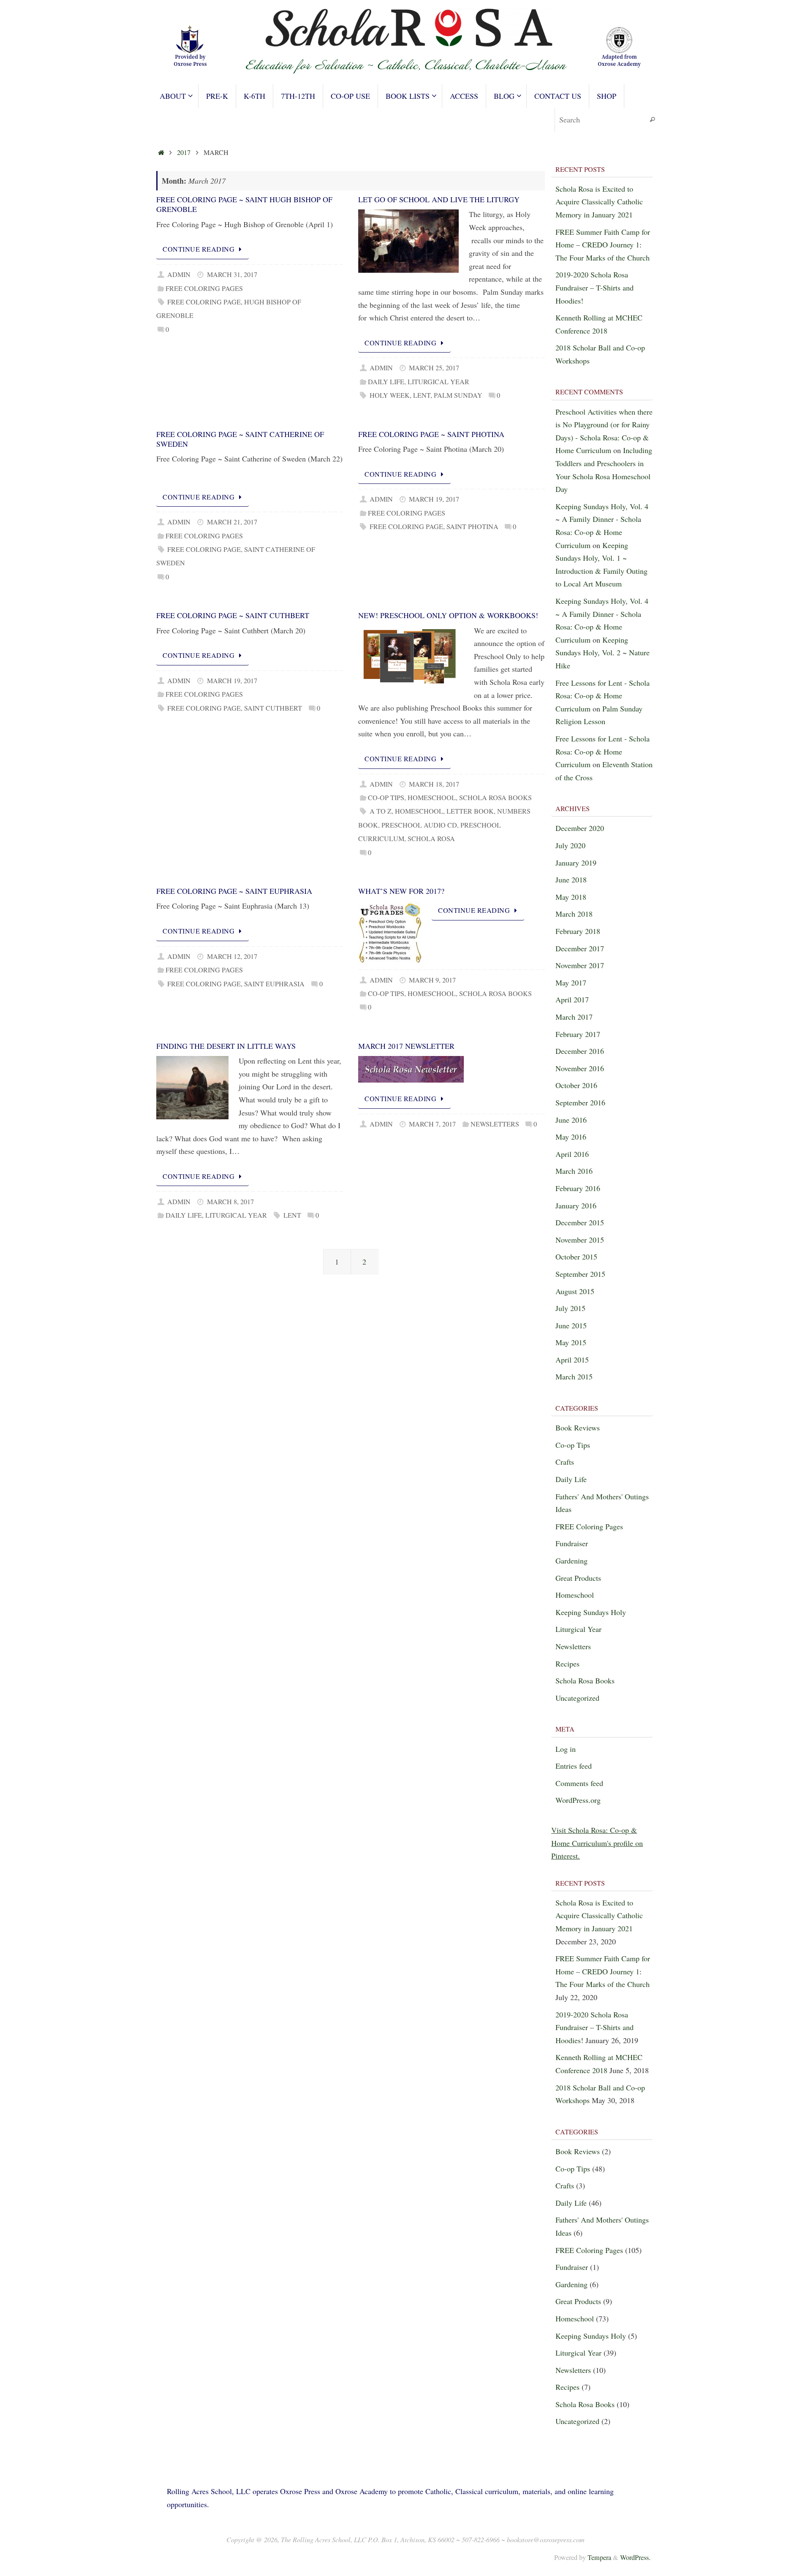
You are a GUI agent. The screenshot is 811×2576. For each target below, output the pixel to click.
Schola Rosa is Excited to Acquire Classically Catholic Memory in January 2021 (599, 202)
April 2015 (572, 1360)
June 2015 (571, 1325)
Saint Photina (472, 527)
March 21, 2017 (232, 522)
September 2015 (580, 1274)
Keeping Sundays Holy (591, 1612)
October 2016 (576, 1085)
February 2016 (578, 1188)
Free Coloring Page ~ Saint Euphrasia (234, 891)
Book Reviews (578, 1428)
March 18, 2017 (434, 784)
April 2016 (572, 1154)
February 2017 (578, 1034)
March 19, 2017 (434, 499)
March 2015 (574, 1376)
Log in (566, 1749)
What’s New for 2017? (401, 891)
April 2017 (572, 999)
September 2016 (580, 1102)
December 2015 (580, 1222)
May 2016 (571, 1137)
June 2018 (571, 879)
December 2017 (580, 948)
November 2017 (580, 965)
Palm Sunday (458, 395)
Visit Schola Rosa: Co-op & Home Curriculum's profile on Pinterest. (597, 1843)
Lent (422, 395)
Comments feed (579, 1783)
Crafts (565, 1462)
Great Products (578, 1578)
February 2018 (578, 931)
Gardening (572, 1561)
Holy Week (390, 395)
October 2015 (576, 1257)
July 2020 (570, 845)
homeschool (419, 811)
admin (179, 274)
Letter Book (470, 811)
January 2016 (576, 1205)
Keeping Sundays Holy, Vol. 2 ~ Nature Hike (603, 653)
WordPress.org (578, 1800)
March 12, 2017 (232, 956)
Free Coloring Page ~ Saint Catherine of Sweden (240, 439)
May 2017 (571, 983)
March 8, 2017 (230, 1202)
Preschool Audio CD (419, 825)
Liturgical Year (438, 382)
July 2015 (570, 1308)
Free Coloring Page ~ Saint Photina (431, 434)
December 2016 (580, 1051)
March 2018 (574, 914)
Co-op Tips (386, 798)
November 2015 (580, 1240)
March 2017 (574, 1017)
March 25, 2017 (434, 368)
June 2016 (571, 1120)
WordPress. (635, 2557)
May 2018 (571, 897)
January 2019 (576, 863)
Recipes (567, 1664)
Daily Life (386, 382)
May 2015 (571, 1342)
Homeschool (432, 798)
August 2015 (575, 1291)
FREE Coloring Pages (204, 288)
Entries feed (574, 1766)
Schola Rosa (431, 839)
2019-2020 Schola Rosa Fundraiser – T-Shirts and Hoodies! (595, 287)
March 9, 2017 (432, 980)
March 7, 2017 (432, 1124)
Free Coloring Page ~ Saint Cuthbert (233, 615)
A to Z (381, 811)
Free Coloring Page (204, 302)
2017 (184, 152)
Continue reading (199, 249)
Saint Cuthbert (273, 708)
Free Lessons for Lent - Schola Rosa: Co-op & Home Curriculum (603, 696)
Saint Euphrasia (274, 984)
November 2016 (580, 1068)
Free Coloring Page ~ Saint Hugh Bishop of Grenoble (244, 204)
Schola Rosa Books (495, 798)
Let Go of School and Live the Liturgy (439, 199)
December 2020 (580, 828)
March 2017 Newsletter (406, 1046)
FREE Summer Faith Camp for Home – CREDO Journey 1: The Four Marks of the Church (603, 245)
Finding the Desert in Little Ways (226, 1046)
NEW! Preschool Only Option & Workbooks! (448, 615)
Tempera (599, 2557)
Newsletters (495, 1124)
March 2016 (574, 1171)
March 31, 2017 (232, 274)
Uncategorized (577, 1698)
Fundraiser (572, 1543)
